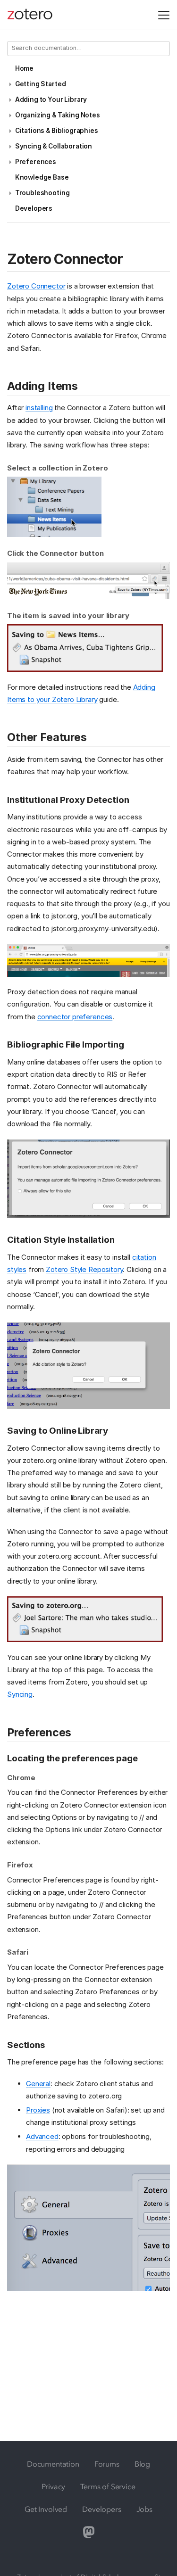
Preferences (36, 162)
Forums (107, 2464)
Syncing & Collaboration (54, 146)
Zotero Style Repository (84, 1269)
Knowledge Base (42, 177)
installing (39, 408)
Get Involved (46, 2509)
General (38, 2084)
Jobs (144, 2509)
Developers (34, 208)
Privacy (53, 2486)
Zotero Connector (36, 286)
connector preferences (75, 1017)
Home (24, 68)
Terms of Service (108, 2486)
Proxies (38, 2110)
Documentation (53, 2464)
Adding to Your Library (51, 99)
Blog (142, 2464)
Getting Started (41, 84)
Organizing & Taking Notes (58, 115)
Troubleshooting (42, 193)
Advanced (42, 2136)
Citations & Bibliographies (57, 131)
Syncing (20, 1694)
